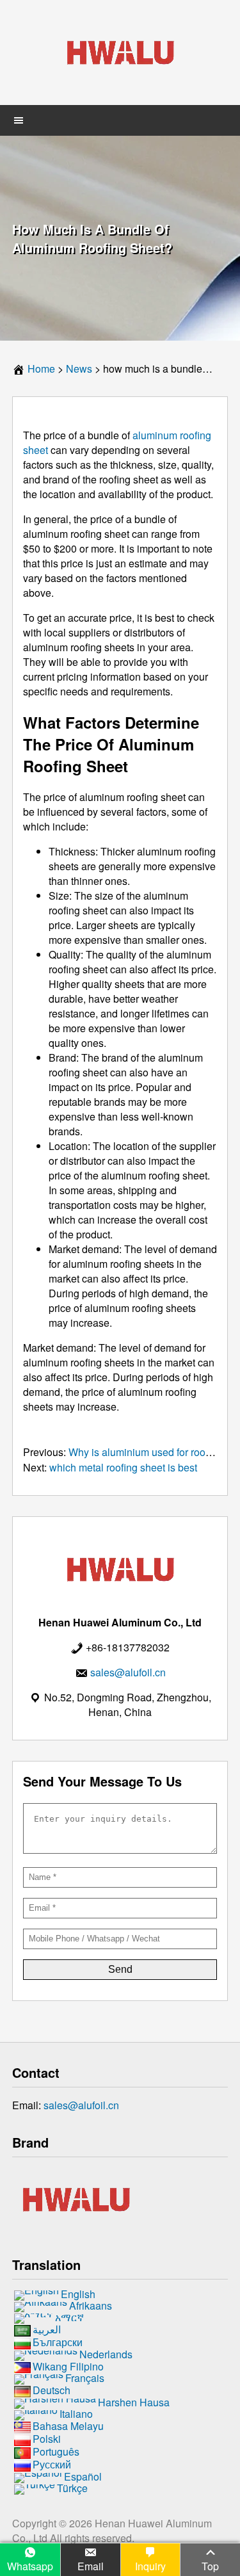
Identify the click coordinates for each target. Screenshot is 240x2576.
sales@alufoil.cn (81, 2105)
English (78, 2294)
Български (58, 2342)
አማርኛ (69, 2317)
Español (83, 2476)
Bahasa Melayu (68, 2426)
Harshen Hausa (134, 2403)
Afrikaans (91, 2305)
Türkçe (72, 2488)
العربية (47, 2329)
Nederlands (106, 2354)
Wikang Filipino (68, 2366)
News (79, 369)
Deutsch (52, 2391)
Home (41, 369)
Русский (52, 2464)
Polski (47, 2439)
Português (56, 2451)
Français (85, 2378)
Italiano (76, 2414)
